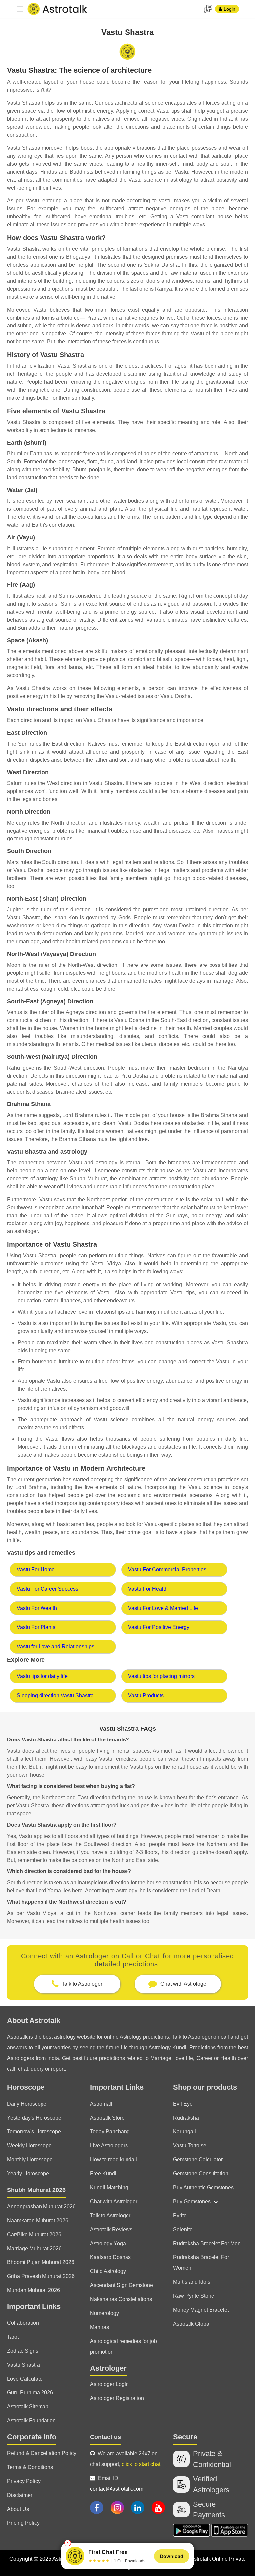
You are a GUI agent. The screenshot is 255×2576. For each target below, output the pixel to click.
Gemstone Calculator (198, 2160)
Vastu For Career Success (47, 1589)
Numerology (104, 2313)
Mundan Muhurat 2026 (34, 2290)
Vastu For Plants (36, 1627)
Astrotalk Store (107, 2118)
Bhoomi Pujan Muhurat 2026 (41, 2262)
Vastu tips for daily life (42, 1676)
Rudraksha (186, 2118)
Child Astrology (108, 2271)
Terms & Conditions (30, 2467)
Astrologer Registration (117, 2398)
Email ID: (117, 2483)
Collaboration (23, 2323)
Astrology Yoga (108, 2243)
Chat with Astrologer (114, 2201)
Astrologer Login (109, 2384)
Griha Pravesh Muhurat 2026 (41, 2276)
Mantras (99, 2327)
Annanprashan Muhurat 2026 (41, 2206)
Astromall (101, 2104)
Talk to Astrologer (110, 2215)
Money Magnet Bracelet (201, 2310)
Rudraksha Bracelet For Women (201, 2263)
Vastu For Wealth (37, 1608)
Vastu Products (146, 1695)
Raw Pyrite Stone (194, 2296)
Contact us (105, 2437)
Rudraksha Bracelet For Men (207, 2243)
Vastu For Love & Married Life (163, 1608)
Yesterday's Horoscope (34, 2118)
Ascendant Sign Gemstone (122, 2285)
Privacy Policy (24, 2481)
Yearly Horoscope (28, 2174)
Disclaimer (20, 2495)
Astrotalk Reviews (111, 2229)
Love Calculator (26, 2379)
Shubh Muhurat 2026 (36, 2190)
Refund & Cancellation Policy (42, 2453)
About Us (18, 2509)
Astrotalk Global (192, 2324)
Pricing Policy (23, 2523)
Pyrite (180, 2215)
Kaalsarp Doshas (110, 2257)
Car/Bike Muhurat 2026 (34, 2234)
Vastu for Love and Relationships (55, 1647)
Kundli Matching (109, 2188)
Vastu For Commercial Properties (167, 1569)
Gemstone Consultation (201, 2174)
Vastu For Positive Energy (159, 1627)
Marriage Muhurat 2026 (34, 2248)
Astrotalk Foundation (31, 2421)
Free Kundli (104, 2174)
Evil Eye (183, 2104)
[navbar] (20, 9)
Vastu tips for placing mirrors (161, 1676)
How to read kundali (114, 2160)
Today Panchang (110, 2132)
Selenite (183, 2229)
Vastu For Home (36, 1569)
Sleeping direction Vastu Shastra (55, 1695)
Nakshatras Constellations (121, 2299)
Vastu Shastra (23, 2365)
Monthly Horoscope (30, 2160)
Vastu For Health (148, 1589)
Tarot (13, 2337)
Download (172, 2556)
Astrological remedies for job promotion (124, 2346)
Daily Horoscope (27, 2104)
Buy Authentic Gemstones (203, 2188)
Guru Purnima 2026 (30, 2393)
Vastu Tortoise (190, 2146)
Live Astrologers (109, 2146)
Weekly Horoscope (29, 2146)
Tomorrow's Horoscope (34, 2132)
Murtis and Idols (192, 2282)
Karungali (184, 2132)
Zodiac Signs (23, 2351)
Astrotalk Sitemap (28, 2407)
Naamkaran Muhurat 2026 (38, 2220)
